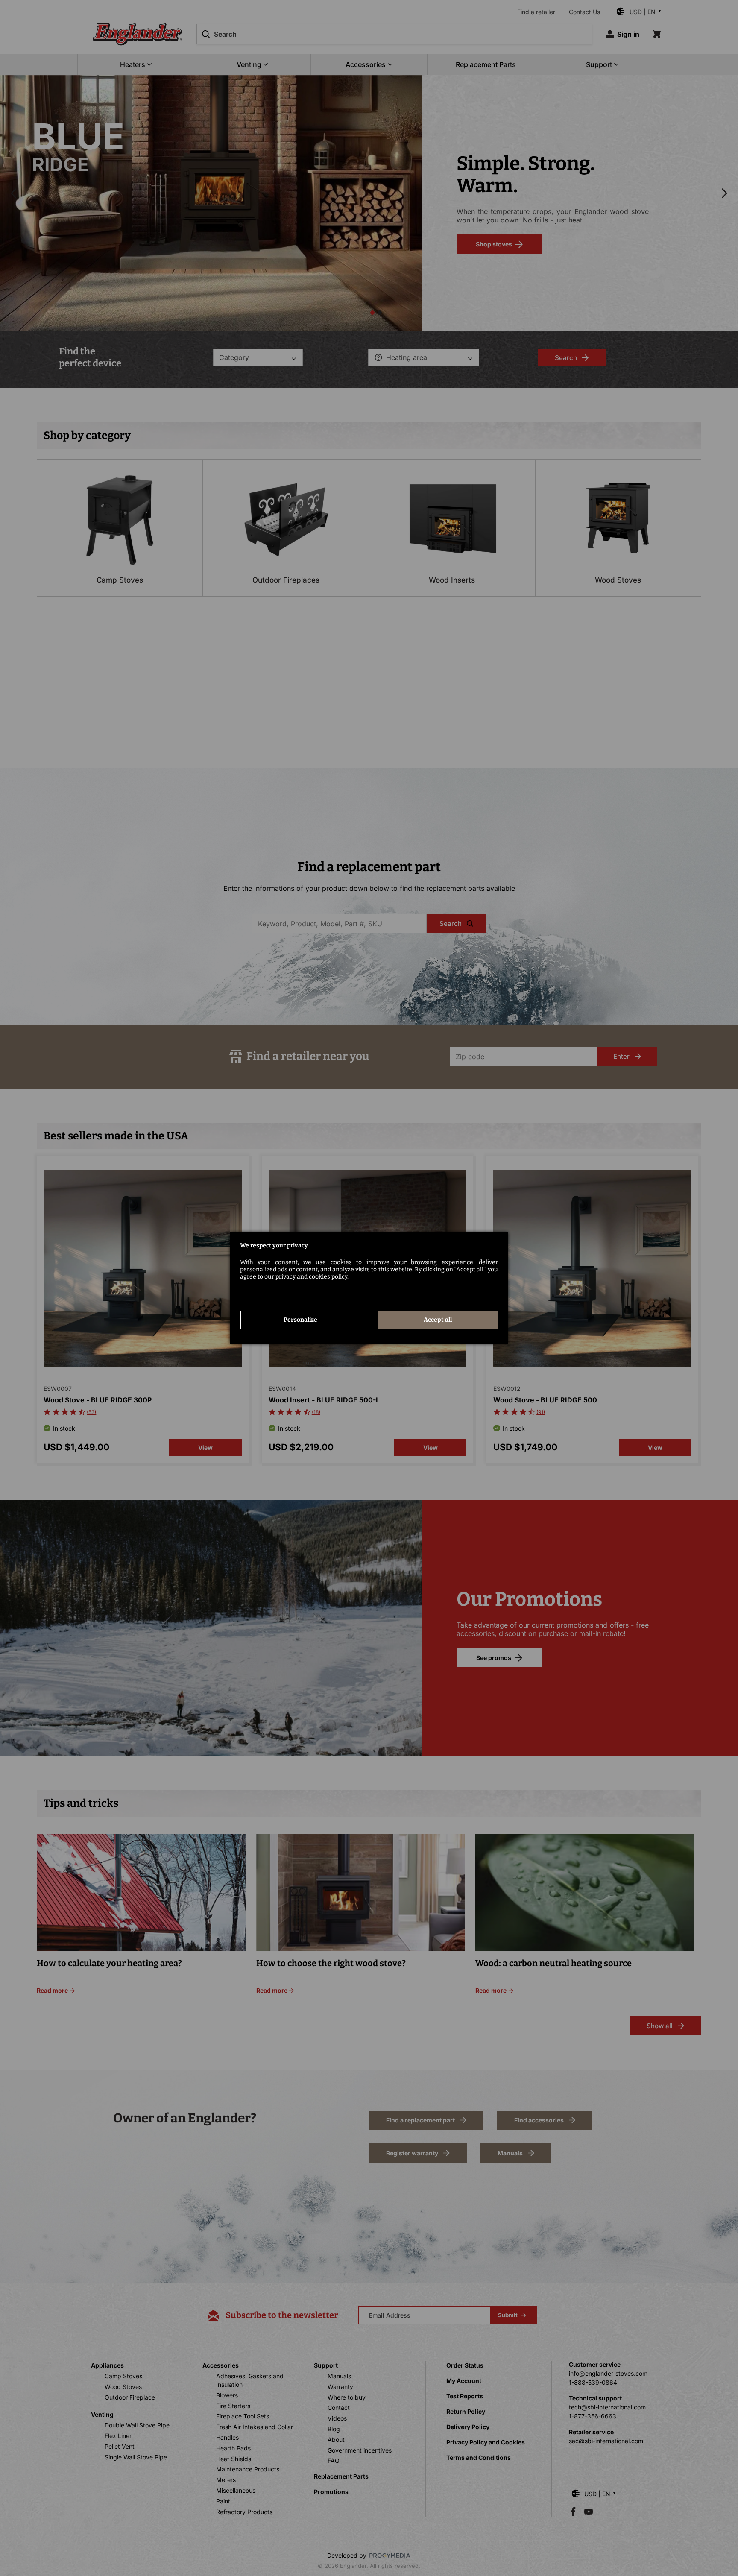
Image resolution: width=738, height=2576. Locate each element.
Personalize (300, 1320)
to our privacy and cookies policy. (303, 1277)
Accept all (438, 1320)
